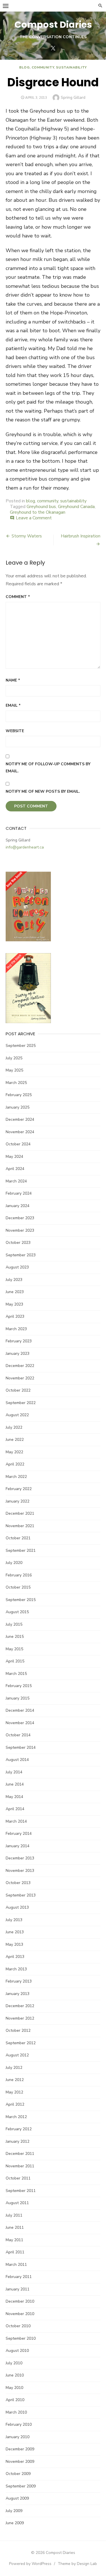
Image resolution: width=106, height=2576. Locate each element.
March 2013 (16, 1969)
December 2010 (20, 2301)
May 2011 (14, 2240)
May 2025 (14, 1070)
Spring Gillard (73, 97)
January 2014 (18, 1846)
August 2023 (17, 1267)
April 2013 (15, 1957)
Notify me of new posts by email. (43, 791)
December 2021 (20, 1513)
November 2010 (20, 2314)
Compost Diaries (53, 24)
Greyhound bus (41, 507)
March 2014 (16, 1821)
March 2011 (16, 2265)
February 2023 (19, 1341)
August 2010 (17, 2351)
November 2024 (20, 1132)
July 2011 (14, 2215)
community (43, 67)
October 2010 (18, 2326)
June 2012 (15, 2080)
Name (13, 680)
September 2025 (21, 1046)
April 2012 (15, 2104)
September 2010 (21, 2338)
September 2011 (21, 2191)
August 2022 (17, 1415)
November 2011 (20, 2166)
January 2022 (18, 1501)
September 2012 (21, 2043)
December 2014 (20, 1710)
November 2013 (20, 1871)
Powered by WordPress (30, 2564)
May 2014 (14, 1797)
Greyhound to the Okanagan (38, 512)
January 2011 (18, 2289)
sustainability (71, 67)
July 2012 (14, 2068)
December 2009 (20, 2449)
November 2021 (20, 1526)
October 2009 (18, 2474)
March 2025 (16, 1083)
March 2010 (16, 2412)
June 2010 (15, 2375)
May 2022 (14, 1452)
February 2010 (19, 2424)
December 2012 (20, 2006)
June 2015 (15, 1637)
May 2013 (14, 1944)
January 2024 (18, 1206)
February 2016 (19, 1575)
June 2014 (15, 1784)
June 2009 (15, 2523)
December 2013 (20, 1858)
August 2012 (17, 2055)
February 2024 (19, 1193)
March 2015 (16, 1674)
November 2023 (20, 1230)
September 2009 (21, 2486)
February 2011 (19, 2277)
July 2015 (14, 1624)
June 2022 (15, 1440)
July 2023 (14, 1280)
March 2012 (16, 2117)
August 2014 (17, 1760)
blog (24, 67)
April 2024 (15, 1169)
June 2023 (15, 1292)
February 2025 (19, 1095)
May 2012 (14, 2092)
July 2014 (14, 1772)
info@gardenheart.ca (25, 847)
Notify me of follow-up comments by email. (48, 768)
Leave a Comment (34, 518)
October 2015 (18, 1587)
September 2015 (21, 1600)
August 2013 (17, 1907)
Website (15, 731)
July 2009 (14, 2511)
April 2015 (15, 1661)
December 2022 (20, 1366)
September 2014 (21, 1747)
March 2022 (16, 1477)
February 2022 (19, 1489)
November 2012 (20, 2018)
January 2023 (18, 1354)
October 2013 (18, 1883)
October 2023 (18, 1243)
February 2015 (19, 1686)
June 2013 (15, 1932)
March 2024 (16, 1181)
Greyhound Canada (76, 507)
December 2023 (20, 1218)
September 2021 (21, 1550)
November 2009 (20, 2462)
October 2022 (18, 1390)
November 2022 (20, 1378)
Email (13, 705)
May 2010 (14, 2388)
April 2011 (15, 2252)
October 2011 (18, 2178)
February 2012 (19, 2129)
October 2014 (18, 1735)
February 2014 (19, 1834)
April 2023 (15, 1316)
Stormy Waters (27, 536)
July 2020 (14, 1563)
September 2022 (21, 1403)
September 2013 (21, 1895)
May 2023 (14, 1304)
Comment (18, 597)
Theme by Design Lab (77, 2564)
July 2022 (14, 1427)
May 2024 (14, 1157)
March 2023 (16, 1329)
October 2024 (18, 1144)
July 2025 (14, 1058)
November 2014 (20, 1723)
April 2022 (15, 1464)
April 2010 (15, 2400)
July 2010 (14, 2363)
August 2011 (17, 2203)
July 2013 (14, 1920)
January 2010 (18, 2437)
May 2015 (14, 1649)
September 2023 (21, 1255)
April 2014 (15, 1809)
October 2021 (18, 1538)
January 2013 (18, 1994)
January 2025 (18, 1107)
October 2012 (18, 2030)
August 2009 (17, 2498)
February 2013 (19, 1981)
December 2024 (20, 1119)
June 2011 (15, 2227)
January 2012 (18, 2141)
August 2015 (17, 1612)
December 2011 (20, 2154)
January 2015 (18, 1698)
